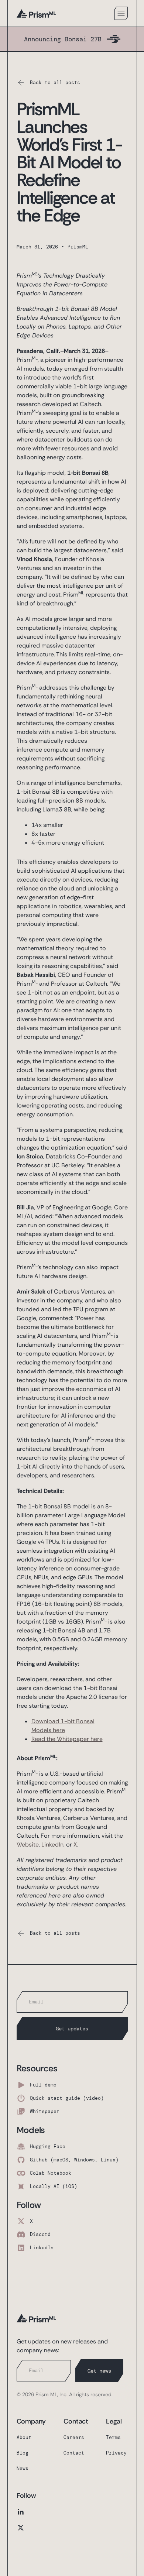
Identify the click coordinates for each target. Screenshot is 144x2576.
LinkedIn (52, 1845)
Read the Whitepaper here (67, 1739)
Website (28, 1845)
